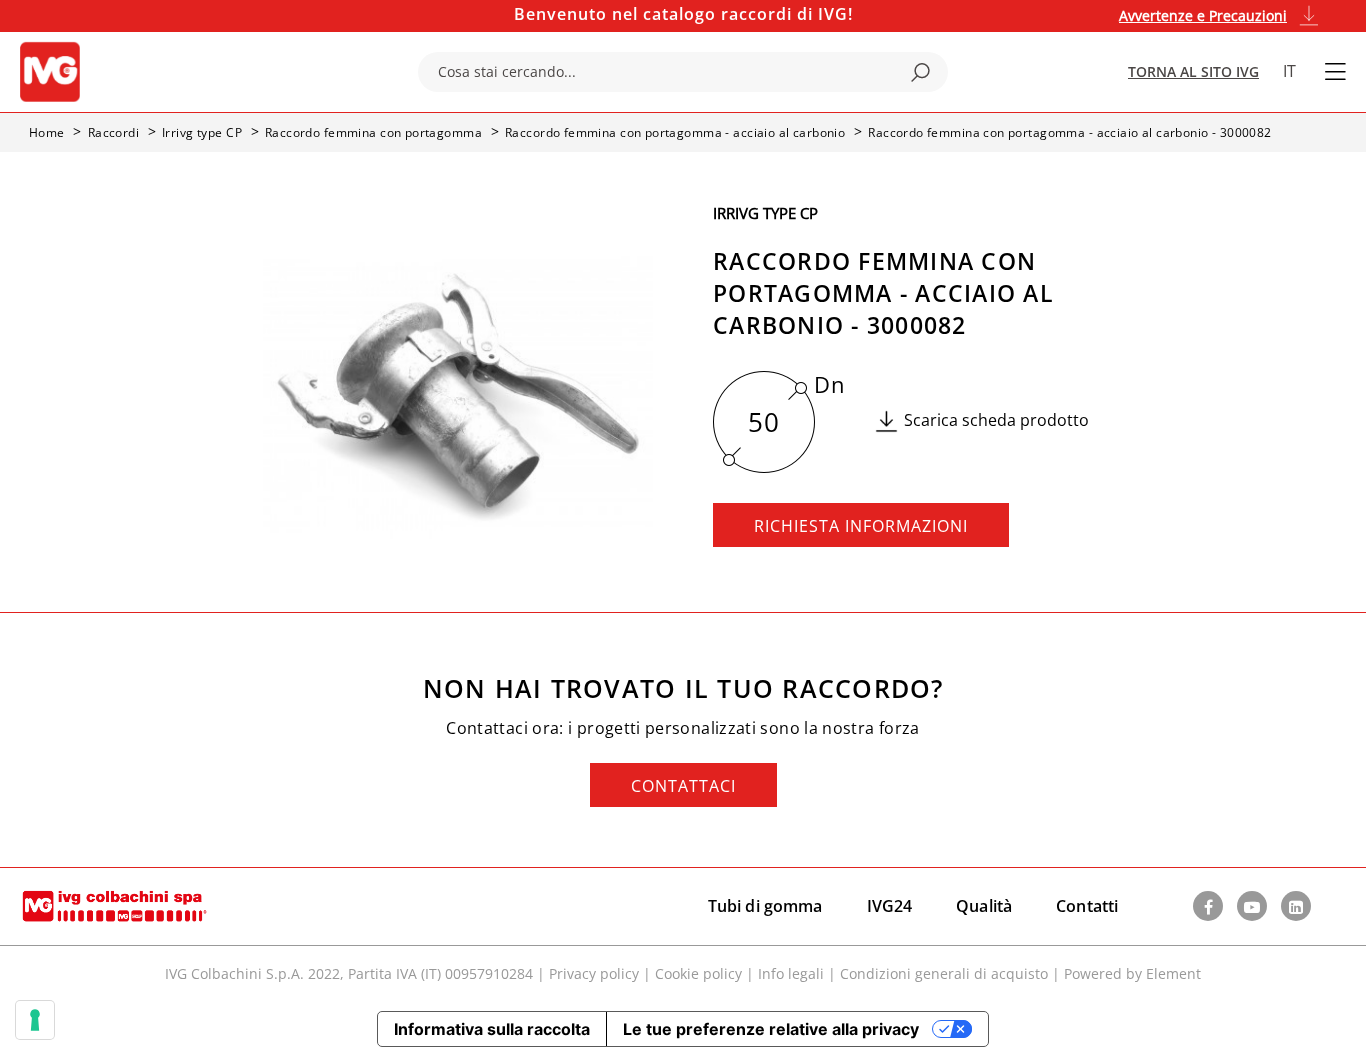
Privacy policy (594, 973)
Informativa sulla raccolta (492, 1029)
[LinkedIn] (1296, 906)
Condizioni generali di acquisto (944, 973)
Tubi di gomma (765, 906)
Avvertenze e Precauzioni (1203, 15)
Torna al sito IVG (1193, 71)
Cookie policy (698, 973)
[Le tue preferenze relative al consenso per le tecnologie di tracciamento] (35, 1020)
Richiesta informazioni (861, 526)
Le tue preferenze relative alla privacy (771, 1029)
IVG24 (890, 906)
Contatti (1087, 906)
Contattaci (683, 786)
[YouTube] (1252, 906)
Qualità (984, 906)
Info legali (791, 973)
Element (1173, 973)
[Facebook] (1208, 906)
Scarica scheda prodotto (996, 420)
